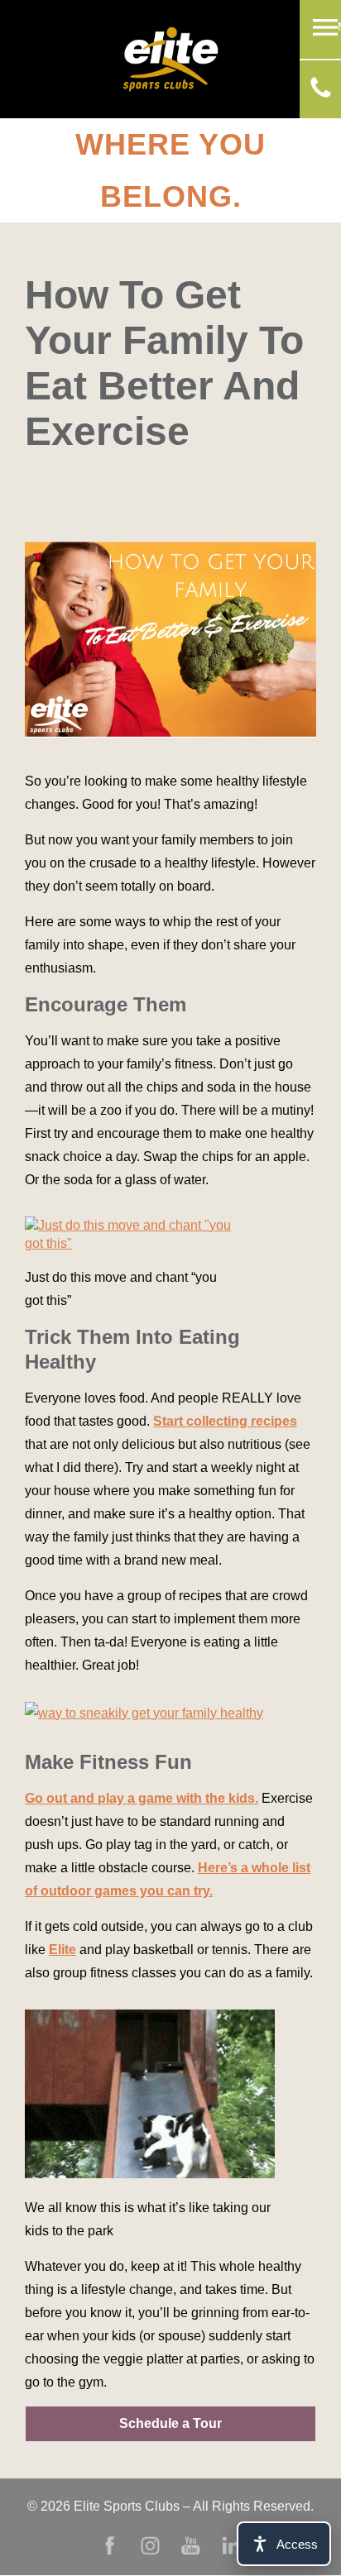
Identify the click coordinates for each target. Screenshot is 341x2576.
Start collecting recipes (225, 1421)
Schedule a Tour (170, 2423)
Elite (62, 1950)
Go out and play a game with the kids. (142, 1798)
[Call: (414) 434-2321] (321, 93)
